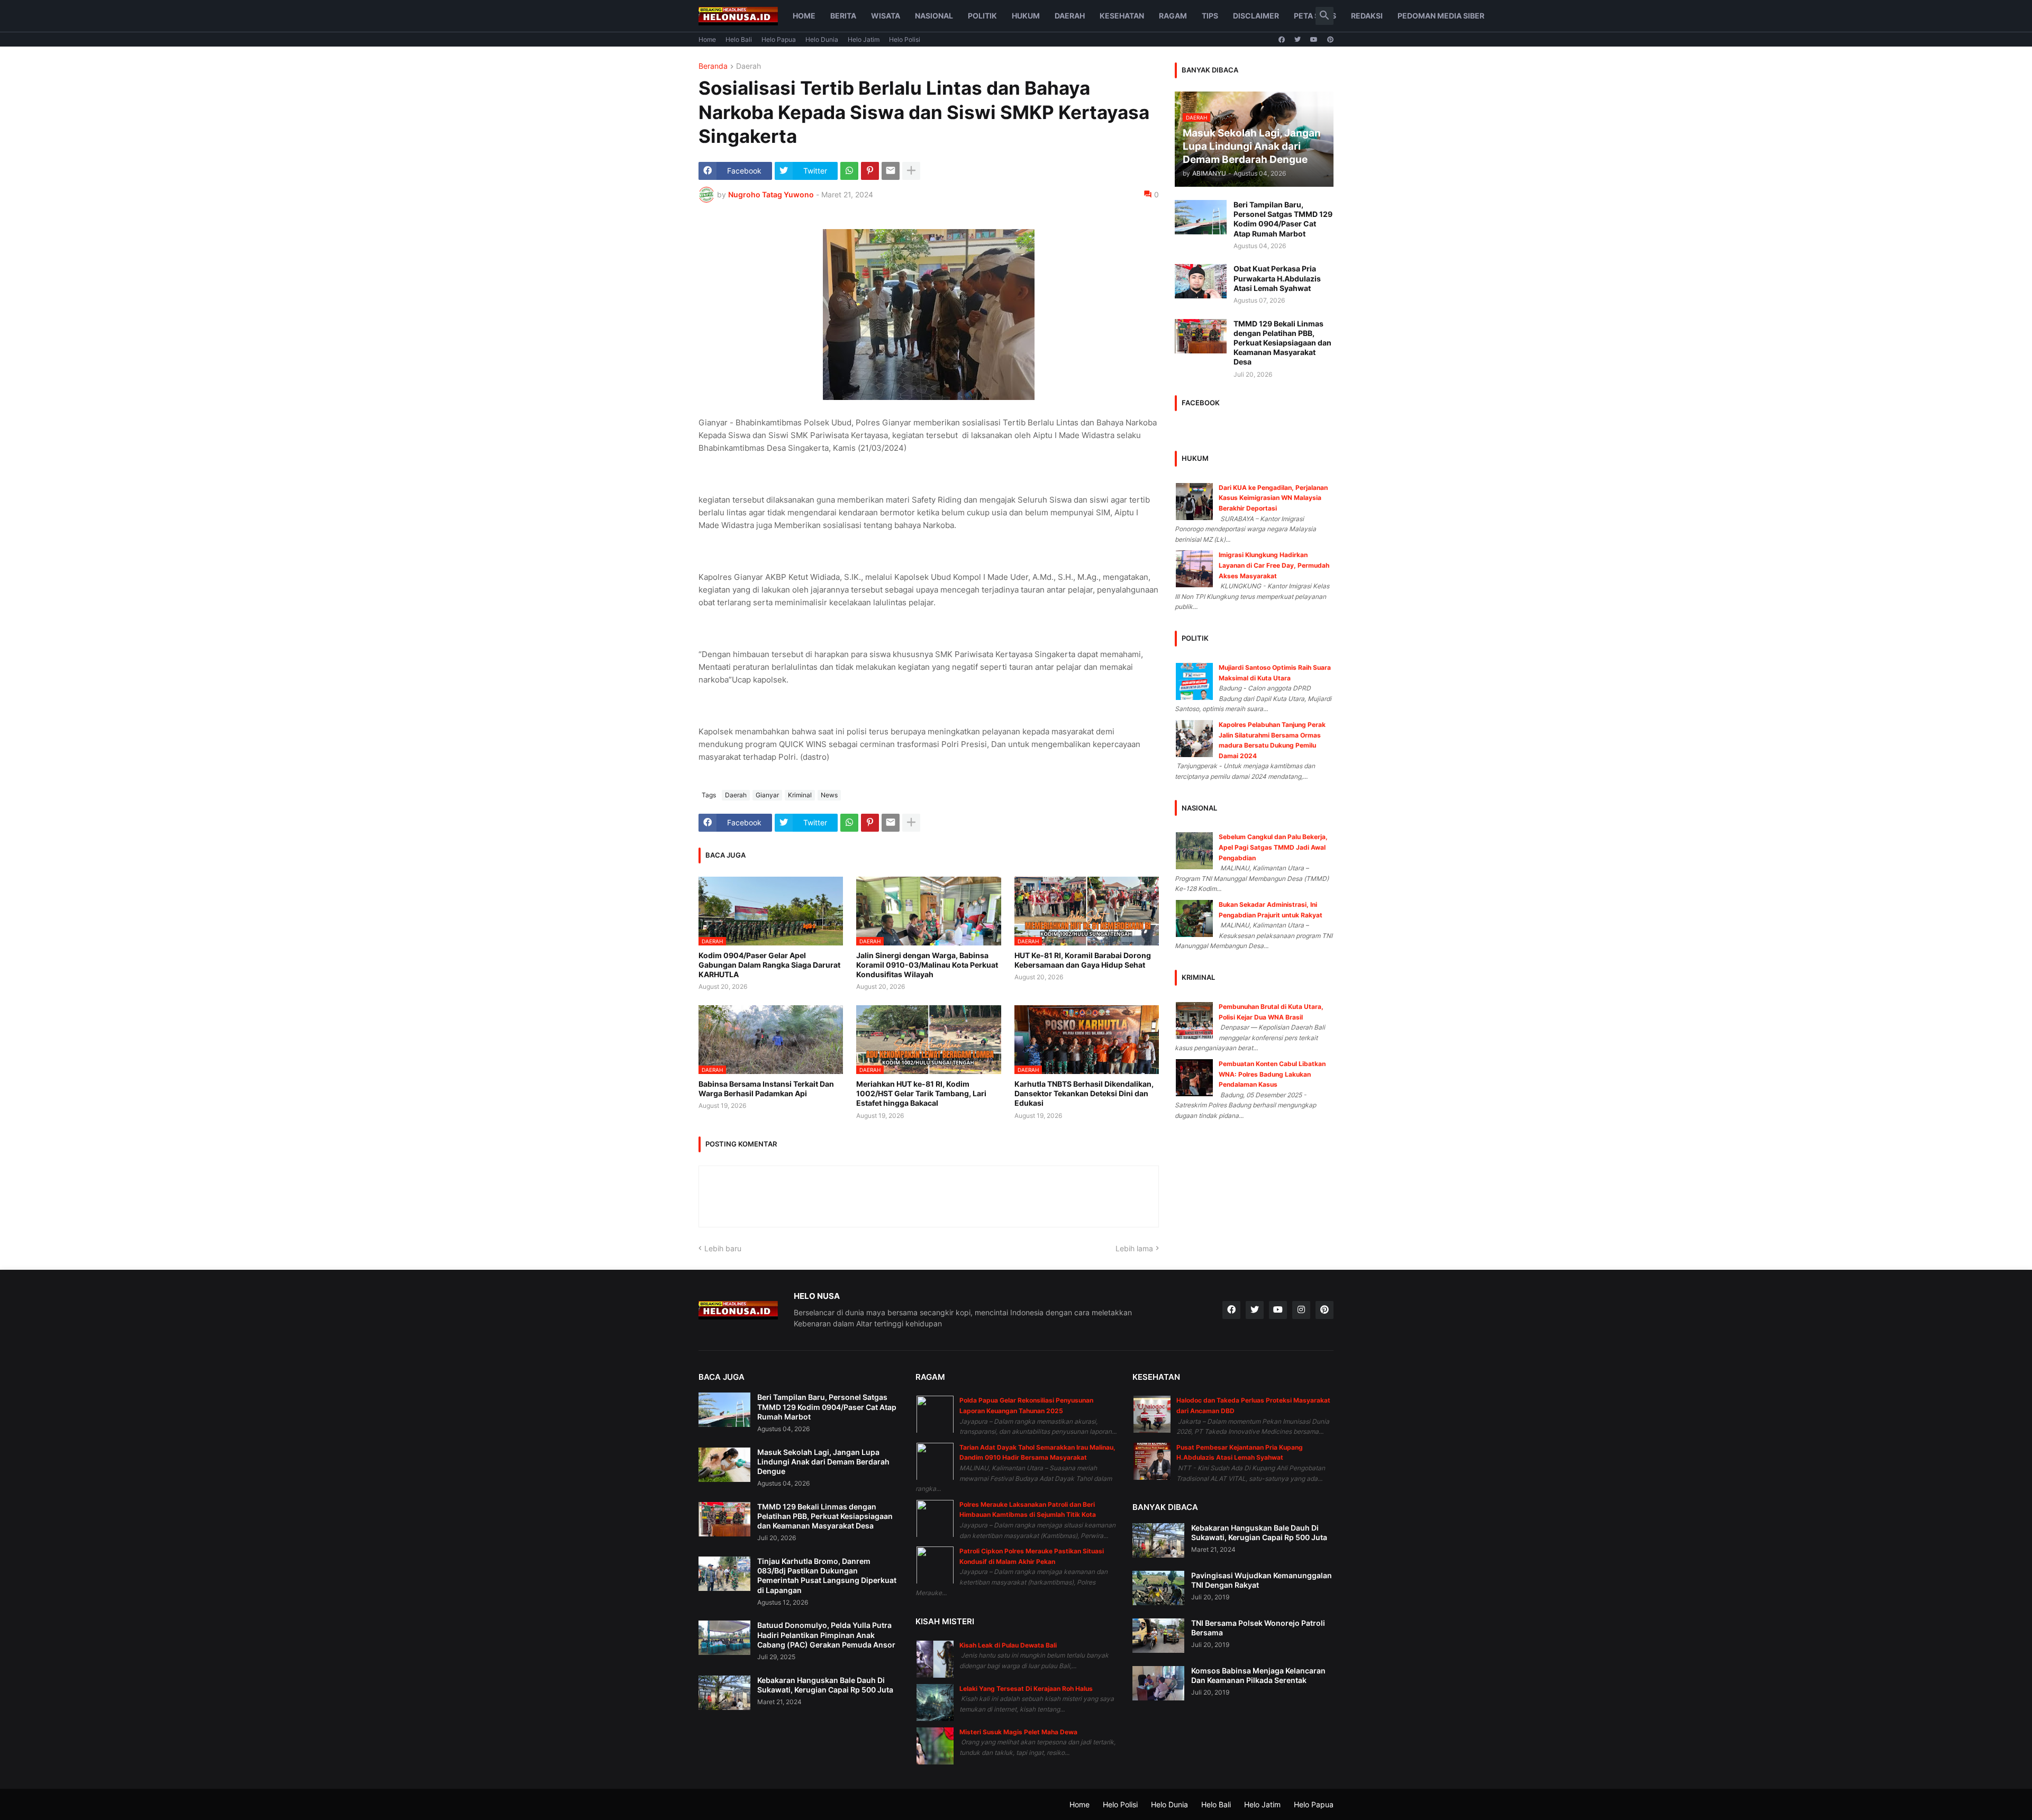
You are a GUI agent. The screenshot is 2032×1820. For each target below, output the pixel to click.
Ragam (1173, 16)
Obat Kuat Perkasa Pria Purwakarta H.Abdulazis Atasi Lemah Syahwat (1277, 278)
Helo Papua (779, 39)
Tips (1210, 16)
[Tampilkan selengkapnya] (911, 171)
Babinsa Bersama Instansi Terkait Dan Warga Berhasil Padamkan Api (766, 1089)
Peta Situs (1315, 16)
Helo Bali (739, 39)
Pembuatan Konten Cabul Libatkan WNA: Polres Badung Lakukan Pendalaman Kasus (1272, 1074)
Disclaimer (1256, 16)
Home (804, 16)
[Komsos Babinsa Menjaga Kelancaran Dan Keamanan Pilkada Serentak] (1158, 1683)
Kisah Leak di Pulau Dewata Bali (1008, 1645)
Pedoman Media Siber (1441, 16)
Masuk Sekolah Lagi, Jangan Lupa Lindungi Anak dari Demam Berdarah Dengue (823, 1462)
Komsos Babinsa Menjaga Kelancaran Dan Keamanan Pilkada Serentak (1258, 1675)
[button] (1325, 16)
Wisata (886, 16)
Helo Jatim (864, 39)
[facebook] (1282, 40)
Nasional (934, 16)
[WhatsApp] (849, 171)
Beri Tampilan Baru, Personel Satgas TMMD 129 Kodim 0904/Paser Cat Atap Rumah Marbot (1283, 219)
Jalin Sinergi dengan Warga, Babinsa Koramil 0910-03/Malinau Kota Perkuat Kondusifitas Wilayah (927, 965)
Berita (843, 16)
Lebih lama (1134, 1248)
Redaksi (1367, 16)
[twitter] (1298, 40)
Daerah (1070, 16)
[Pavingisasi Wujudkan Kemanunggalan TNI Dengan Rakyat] (1158, 1588)
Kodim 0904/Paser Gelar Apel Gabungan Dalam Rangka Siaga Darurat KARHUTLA (769, 965)
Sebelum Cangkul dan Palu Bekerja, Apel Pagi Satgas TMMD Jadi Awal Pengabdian (1273, 847)
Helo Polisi (905, 39)
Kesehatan (1122, 16)
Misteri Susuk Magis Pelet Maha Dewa (1018, 1732)
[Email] (891, 171)
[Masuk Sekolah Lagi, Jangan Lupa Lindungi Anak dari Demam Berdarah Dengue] (724, 1465)
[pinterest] (1330, 40)
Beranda (713, 66)
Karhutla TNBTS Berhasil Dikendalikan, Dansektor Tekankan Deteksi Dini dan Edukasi (1084, 1093)
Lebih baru (723, 1248)
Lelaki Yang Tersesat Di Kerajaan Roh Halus (1026, 1689)
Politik (982, 16)
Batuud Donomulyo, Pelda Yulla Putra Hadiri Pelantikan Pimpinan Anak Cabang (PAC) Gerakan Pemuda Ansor (826, 1635)
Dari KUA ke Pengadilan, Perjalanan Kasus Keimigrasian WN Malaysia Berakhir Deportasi (1273, 498)
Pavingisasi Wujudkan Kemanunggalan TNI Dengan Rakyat (1262, 1580)
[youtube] (1314, 40)
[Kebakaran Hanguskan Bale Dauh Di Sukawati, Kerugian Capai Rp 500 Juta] (724, 1693)
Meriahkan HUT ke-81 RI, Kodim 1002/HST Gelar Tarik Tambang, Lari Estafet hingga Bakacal (921, 1093)
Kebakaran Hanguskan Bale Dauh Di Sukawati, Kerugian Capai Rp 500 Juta (825, 1685)
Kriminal (800, 795)
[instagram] (1301, 1310)
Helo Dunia (822, 39)
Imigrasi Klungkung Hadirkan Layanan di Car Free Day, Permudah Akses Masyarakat (1274, 565)
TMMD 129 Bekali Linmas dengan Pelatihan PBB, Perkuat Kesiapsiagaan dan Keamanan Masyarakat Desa (1282, 343)
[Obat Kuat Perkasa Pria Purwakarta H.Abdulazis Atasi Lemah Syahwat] (1201, 281)
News (829, 795)
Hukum (1026, 16)
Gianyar (767, 795)
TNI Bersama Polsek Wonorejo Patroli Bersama (1258, 1628)
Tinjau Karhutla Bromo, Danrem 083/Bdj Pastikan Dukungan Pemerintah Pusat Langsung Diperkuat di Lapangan (827, 1576)
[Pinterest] (870, 171)
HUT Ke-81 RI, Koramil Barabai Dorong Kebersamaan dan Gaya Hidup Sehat (1083, 960)
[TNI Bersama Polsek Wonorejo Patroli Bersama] (1158, 1636)
